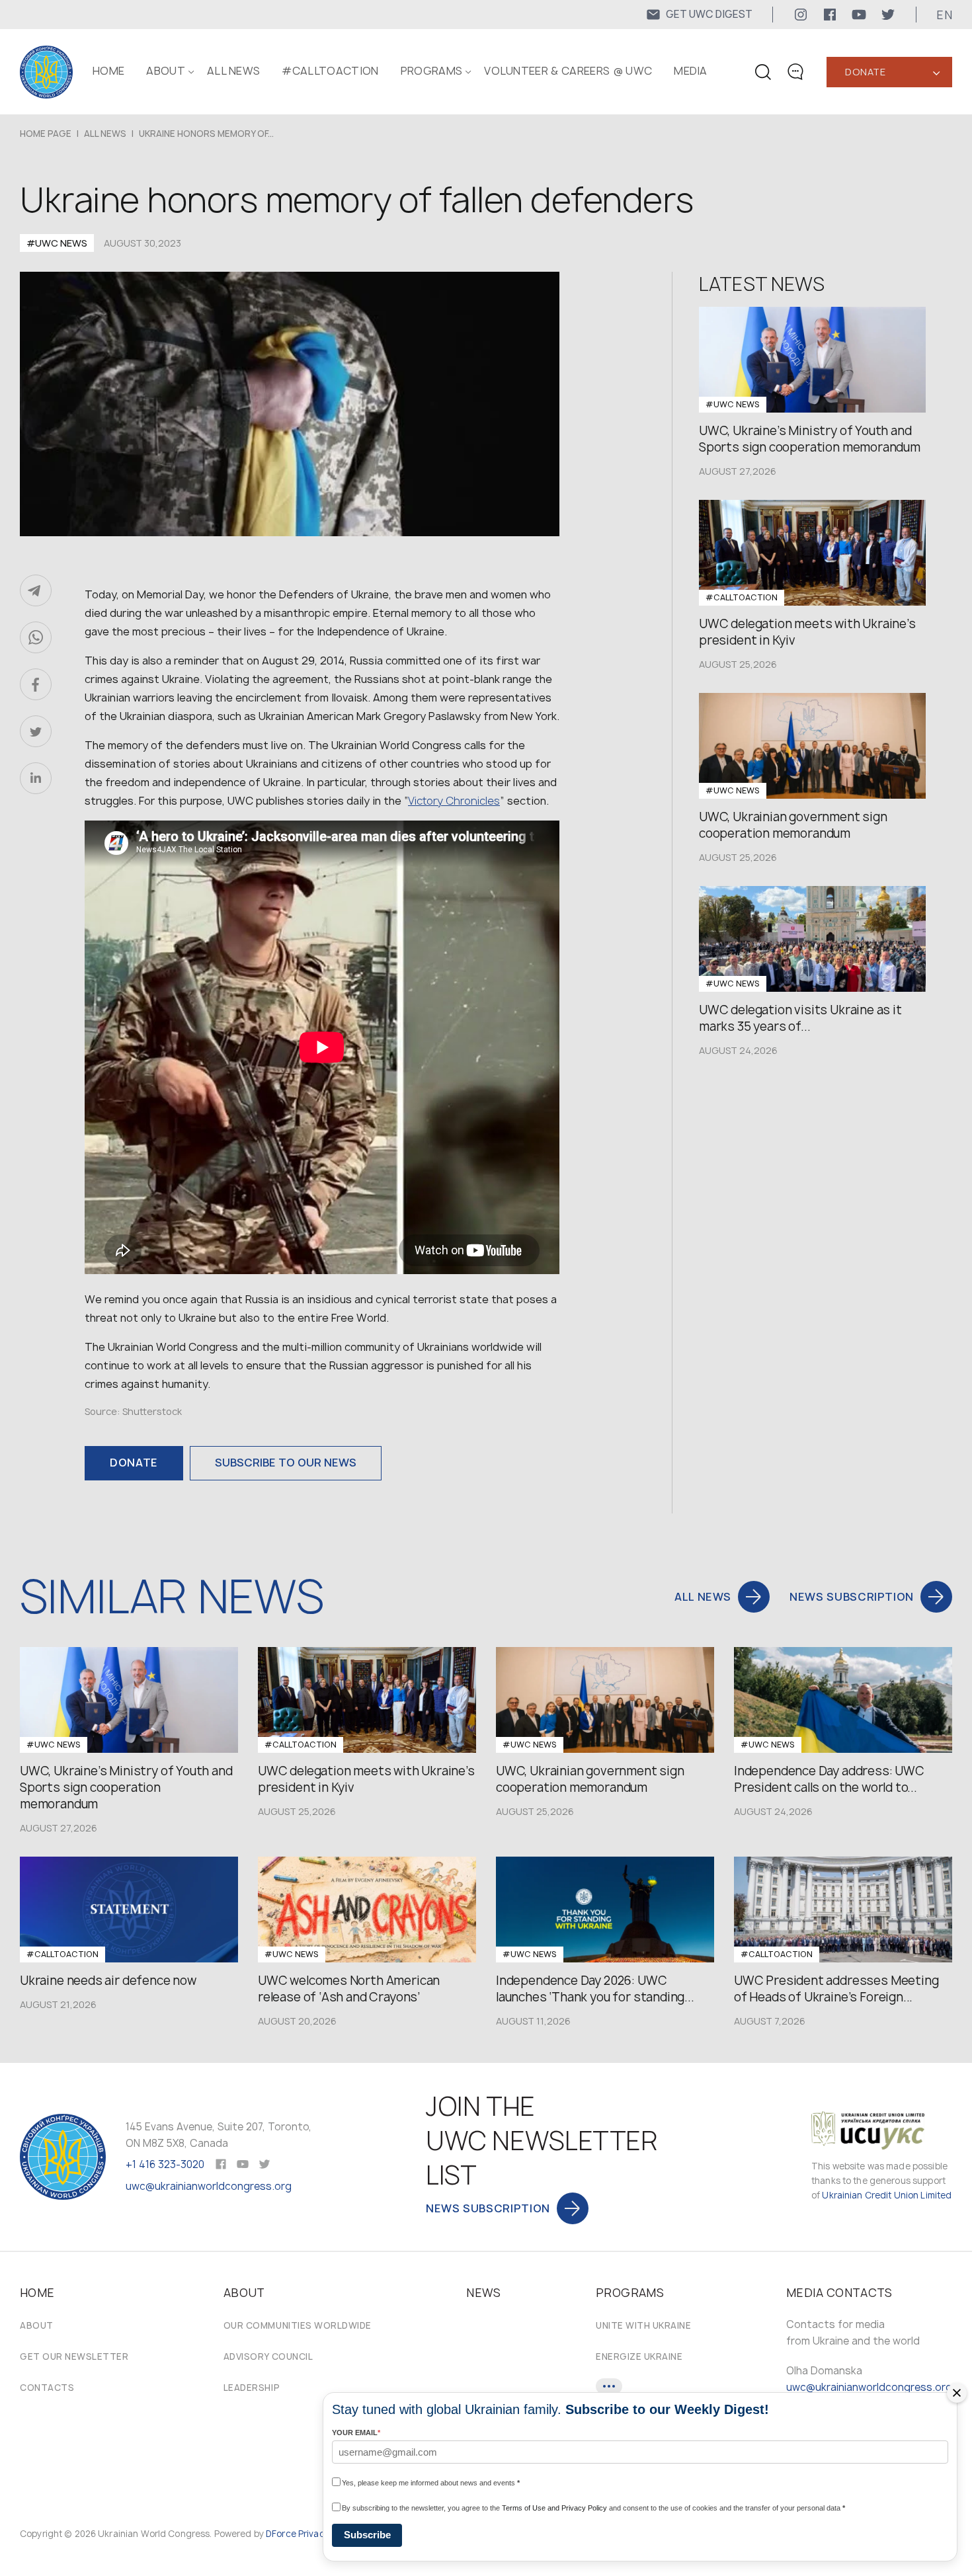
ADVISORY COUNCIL (268, 2356)
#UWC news (57, 243)
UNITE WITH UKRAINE (643, 2325)
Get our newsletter (74, 2356)
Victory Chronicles (454, 801)
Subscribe (367, 2535)
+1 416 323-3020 (165, 2164)
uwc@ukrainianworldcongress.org (209, 2186)
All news (234, 71)
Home (108, 71)
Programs (432, 71)
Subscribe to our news (286, 1463)
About (37, 2325)
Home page (46, 134)
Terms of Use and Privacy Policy (554, 2508)
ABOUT (166, 71)
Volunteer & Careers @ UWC (568, 71)
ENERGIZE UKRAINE (639, 2356)
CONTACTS (47, 2388)
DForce (281, 2534)
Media (691, 71)
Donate (865, 72)
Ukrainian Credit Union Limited (887, 2195)
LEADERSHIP (252, 2388)
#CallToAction (330, 71)
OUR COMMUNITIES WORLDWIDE (298, 2325)
